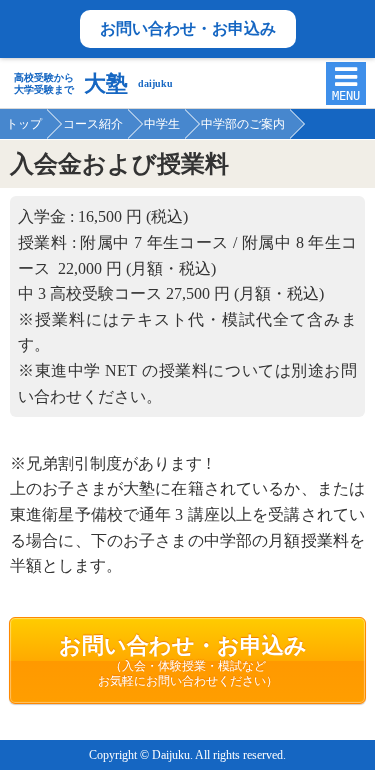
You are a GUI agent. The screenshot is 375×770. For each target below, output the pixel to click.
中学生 (162, 124)
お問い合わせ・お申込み (188, 28)
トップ (24, 124)
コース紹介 (93, 124)
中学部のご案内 (243, 124)
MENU (346, 96)
